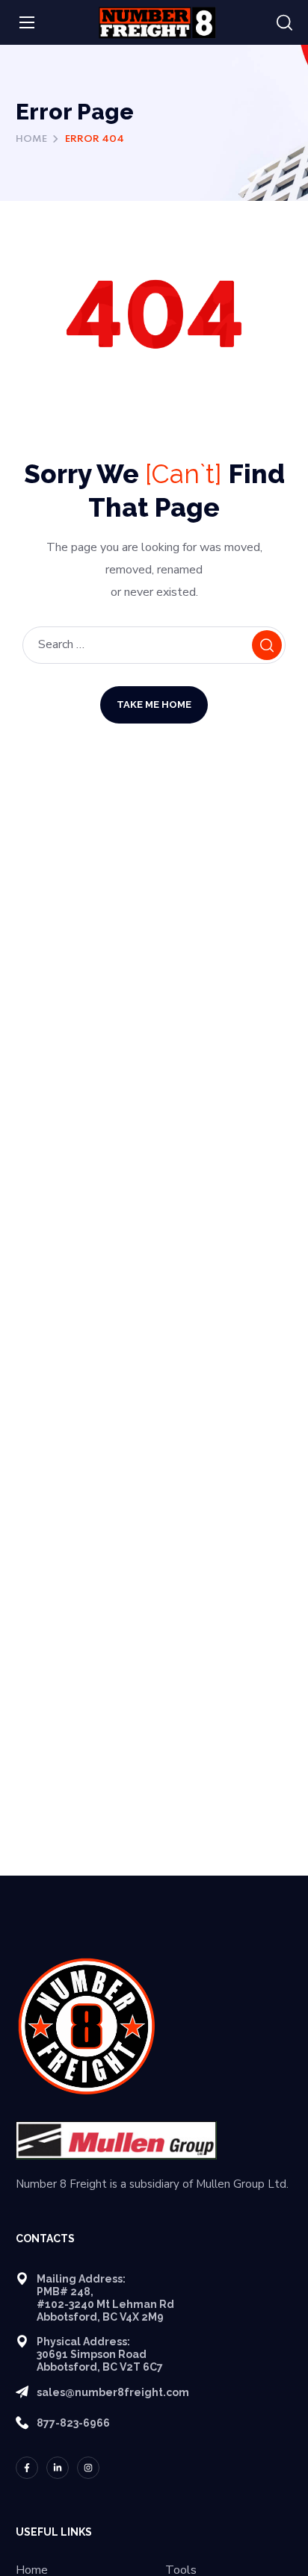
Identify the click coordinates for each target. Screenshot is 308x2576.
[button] (284, 23)
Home (31, 139)
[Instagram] (88, 2468)
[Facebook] (27, 2468)
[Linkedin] (58, 2468)
